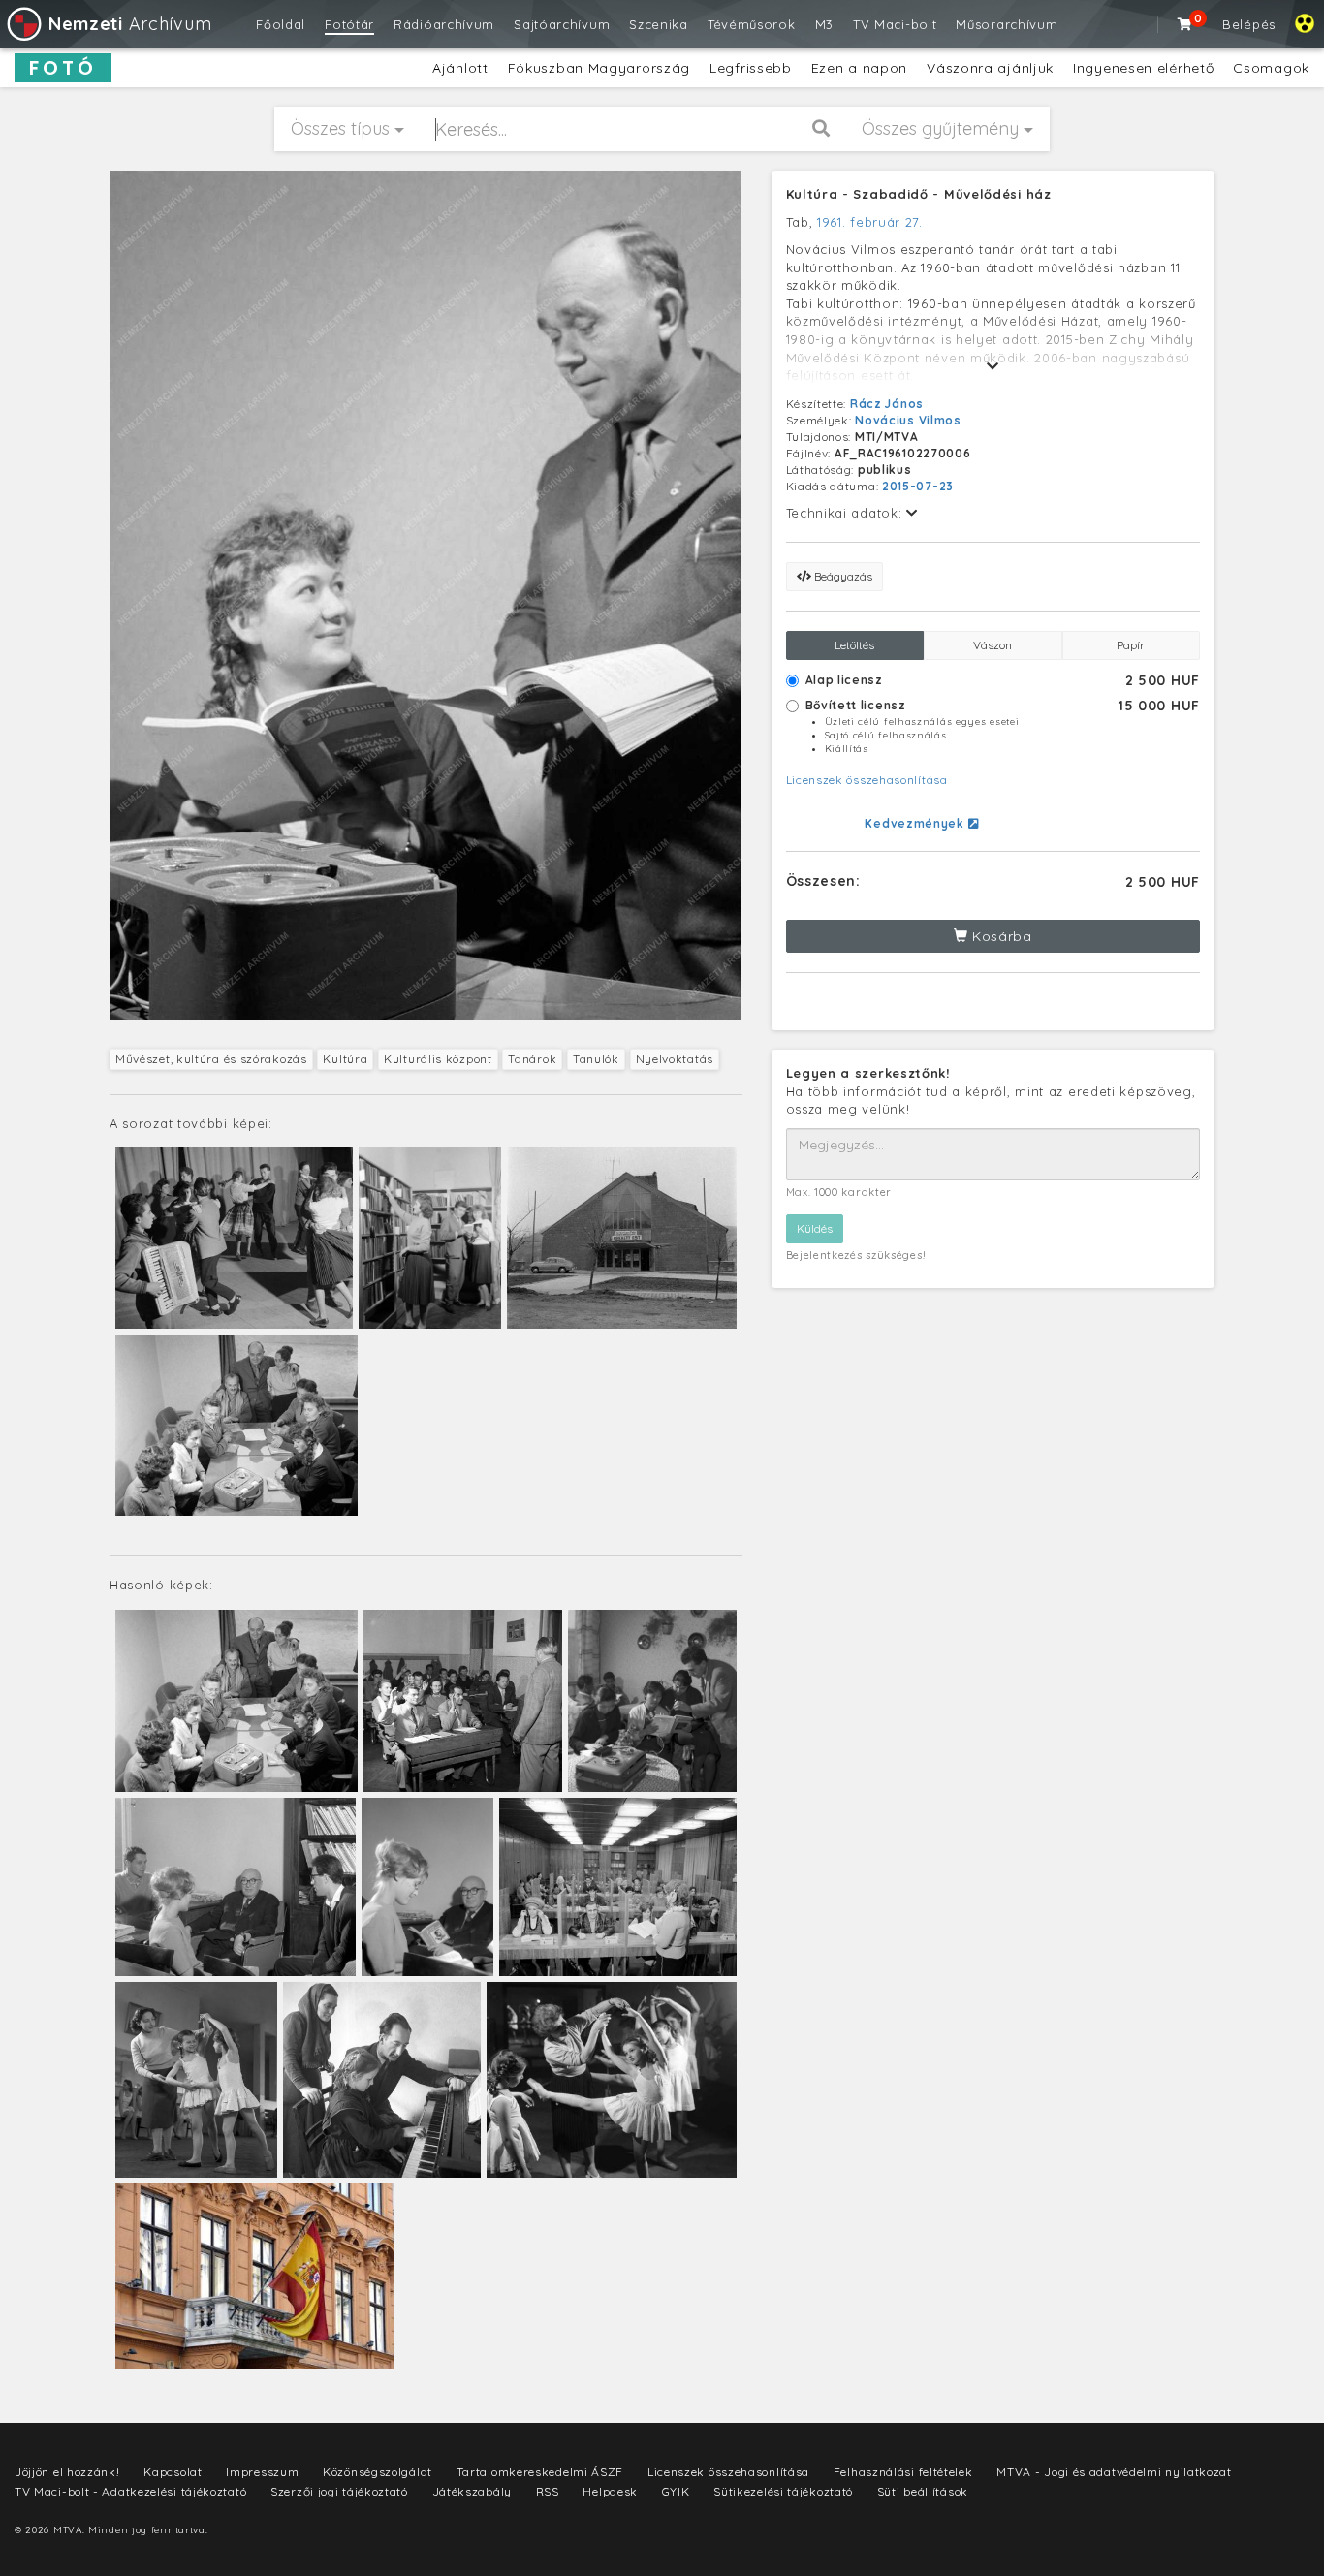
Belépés (1249, 24)
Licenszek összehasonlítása (867, 780)
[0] (1185, 24)
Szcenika (659, 24)
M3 (824, 24)
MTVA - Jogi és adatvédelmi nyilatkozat (1114, 2472)
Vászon (993, 645)
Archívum (130, 24)
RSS (548, 2491)
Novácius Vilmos (908, 420)
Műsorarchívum (1007, 24)
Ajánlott (460, 68)
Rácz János (887, 404)
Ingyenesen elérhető (1143, 68)
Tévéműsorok (752, 24)
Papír (1131, 645)
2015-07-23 (918, 486)
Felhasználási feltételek (903, 2472)
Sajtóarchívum (562, 24)
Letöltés (854, 645)
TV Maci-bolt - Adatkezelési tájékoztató (130, 2491)
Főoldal (281, 24)
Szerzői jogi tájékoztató (339, 2491)
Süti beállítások (923, 2491)
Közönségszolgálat (378, 2472)
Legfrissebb (751, 68)
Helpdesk (610, 2491)
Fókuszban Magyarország (599, 68)
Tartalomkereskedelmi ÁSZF (540, 2472)
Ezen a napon (859, 68)
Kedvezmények (916, 823)
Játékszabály (472, 2491)
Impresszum (262, 2472)
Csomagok (1271, 68)
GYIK (676, 2491)
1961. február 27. (870, 222)
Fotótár (349, 24)
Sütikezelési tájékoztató (783, 2491)
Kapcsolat (173, 2472)
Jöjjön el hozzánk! (67, 2472)
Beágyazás (842, 576)
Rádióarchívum (444, 24)
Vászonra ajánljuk (990, 68)
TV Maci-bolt (895, 24)
